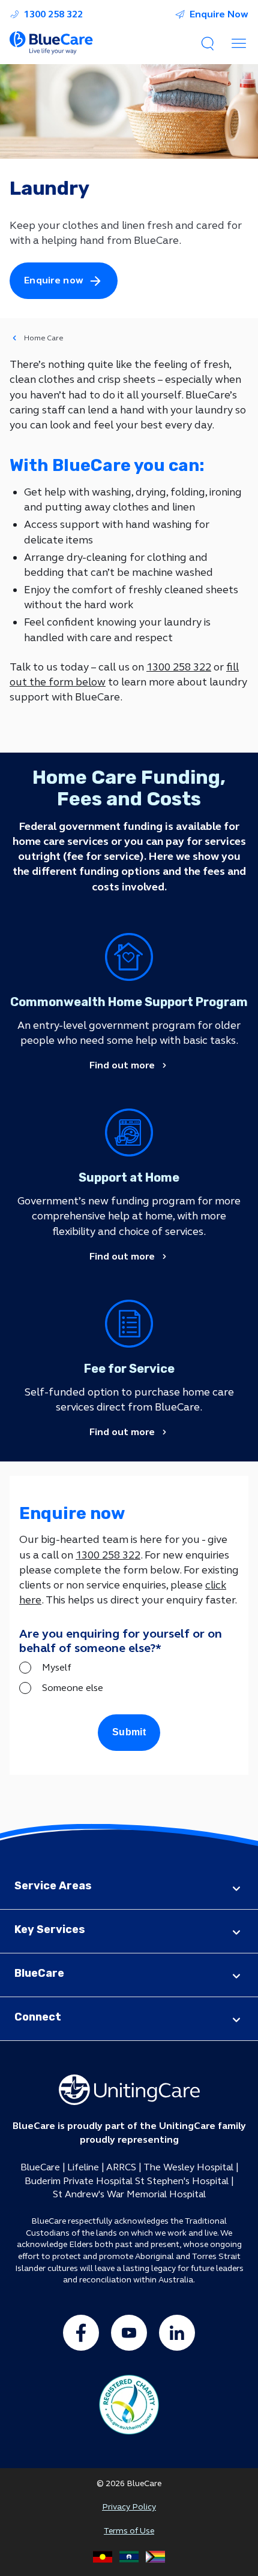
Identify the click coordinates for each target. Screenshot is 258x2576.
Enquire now (54, 280)
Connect (38, 2017)
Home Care (43, 338)
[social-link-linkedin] (177, 2333)
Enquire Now (219, 14)
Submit (129, 1732)
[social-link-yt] (129, 2333)
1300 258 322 (53, 14)
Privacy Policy (129, 2507)
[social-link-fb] (81, 2333)
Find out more (122, 1065)
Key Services (50, 1929)
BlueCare (39, 1973)
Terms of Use (129, 2531)
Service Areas (53, 1886)
